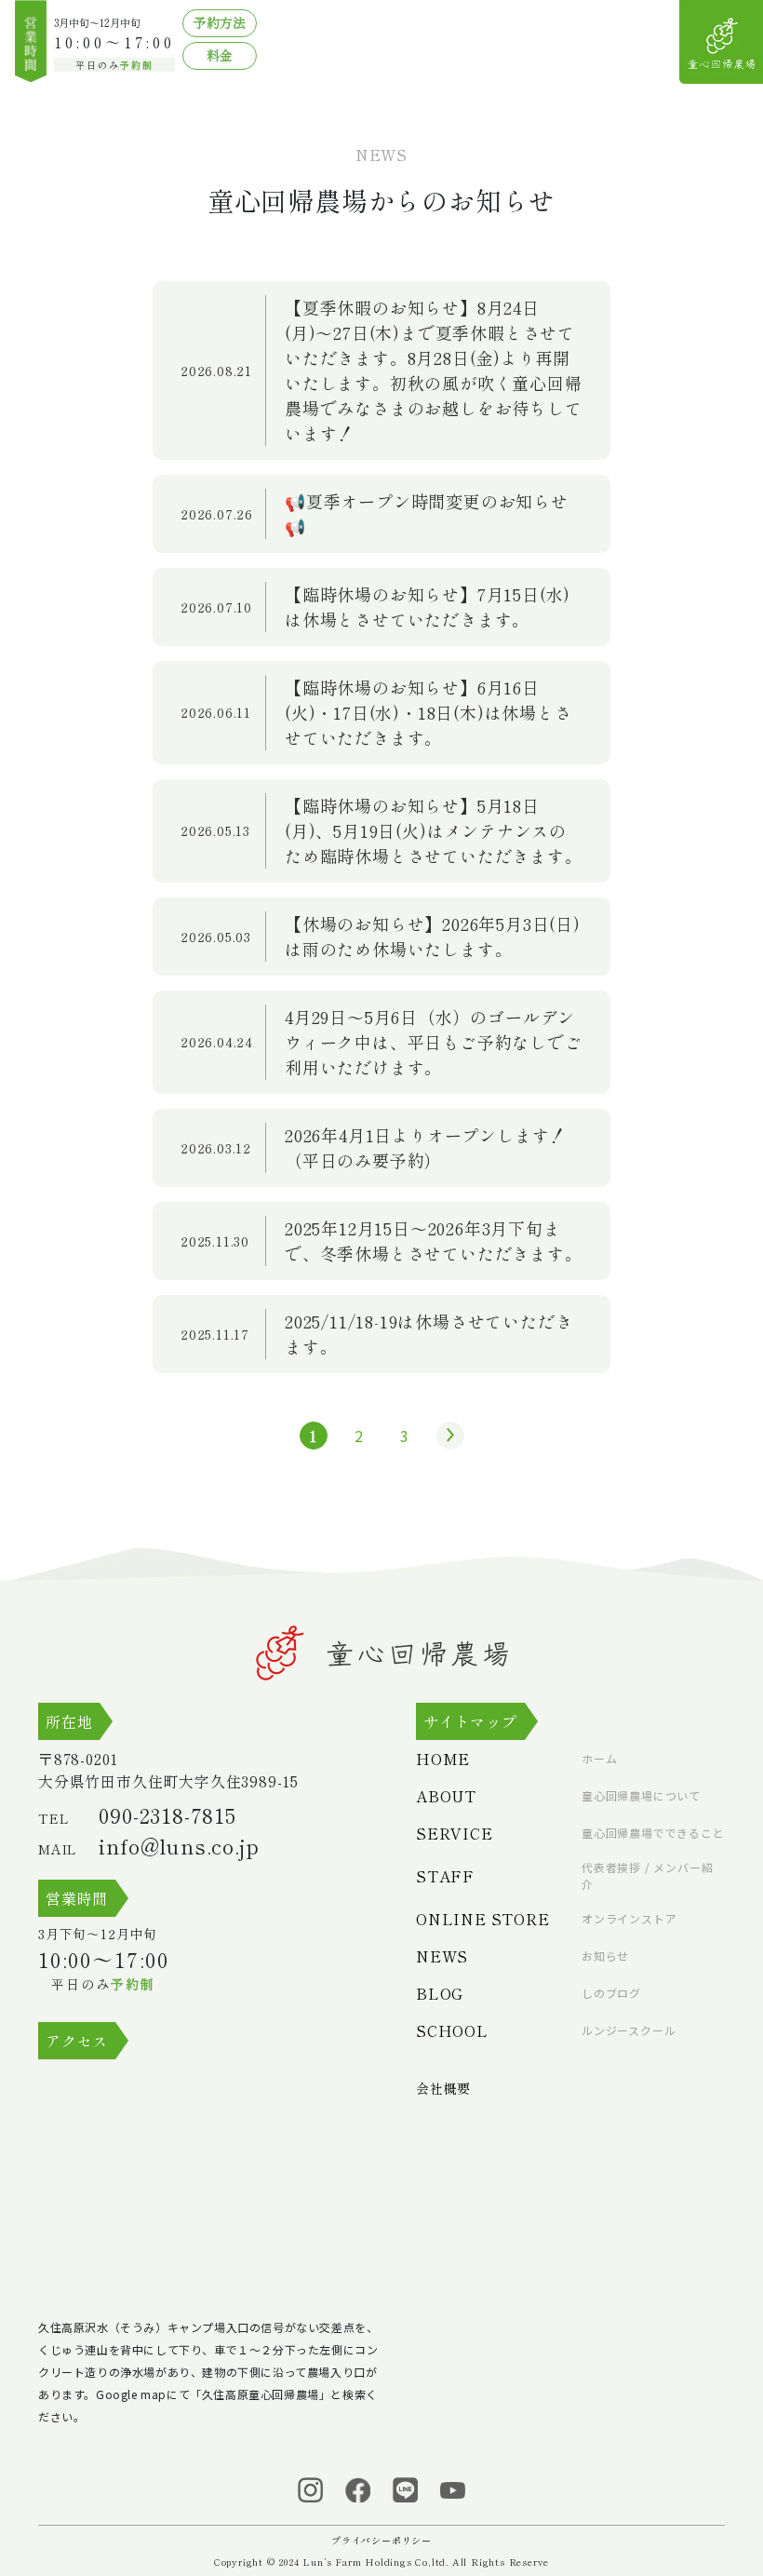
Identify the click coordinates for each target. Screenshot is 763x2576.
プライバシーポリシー (381, 2540)
